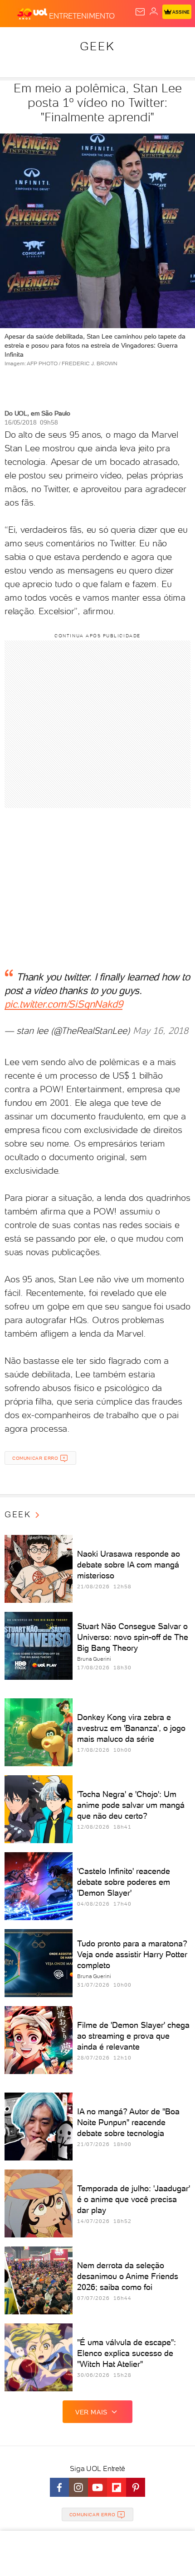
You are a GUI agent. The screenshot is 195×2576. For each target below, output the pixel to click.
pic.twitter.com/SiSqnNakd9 (63, 1004)
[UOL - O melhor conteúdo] (33, 14)
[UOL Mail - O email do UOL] (140, 12)
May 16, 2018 (161, 1031)
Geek (97, 46)
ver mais (91, 2412)
